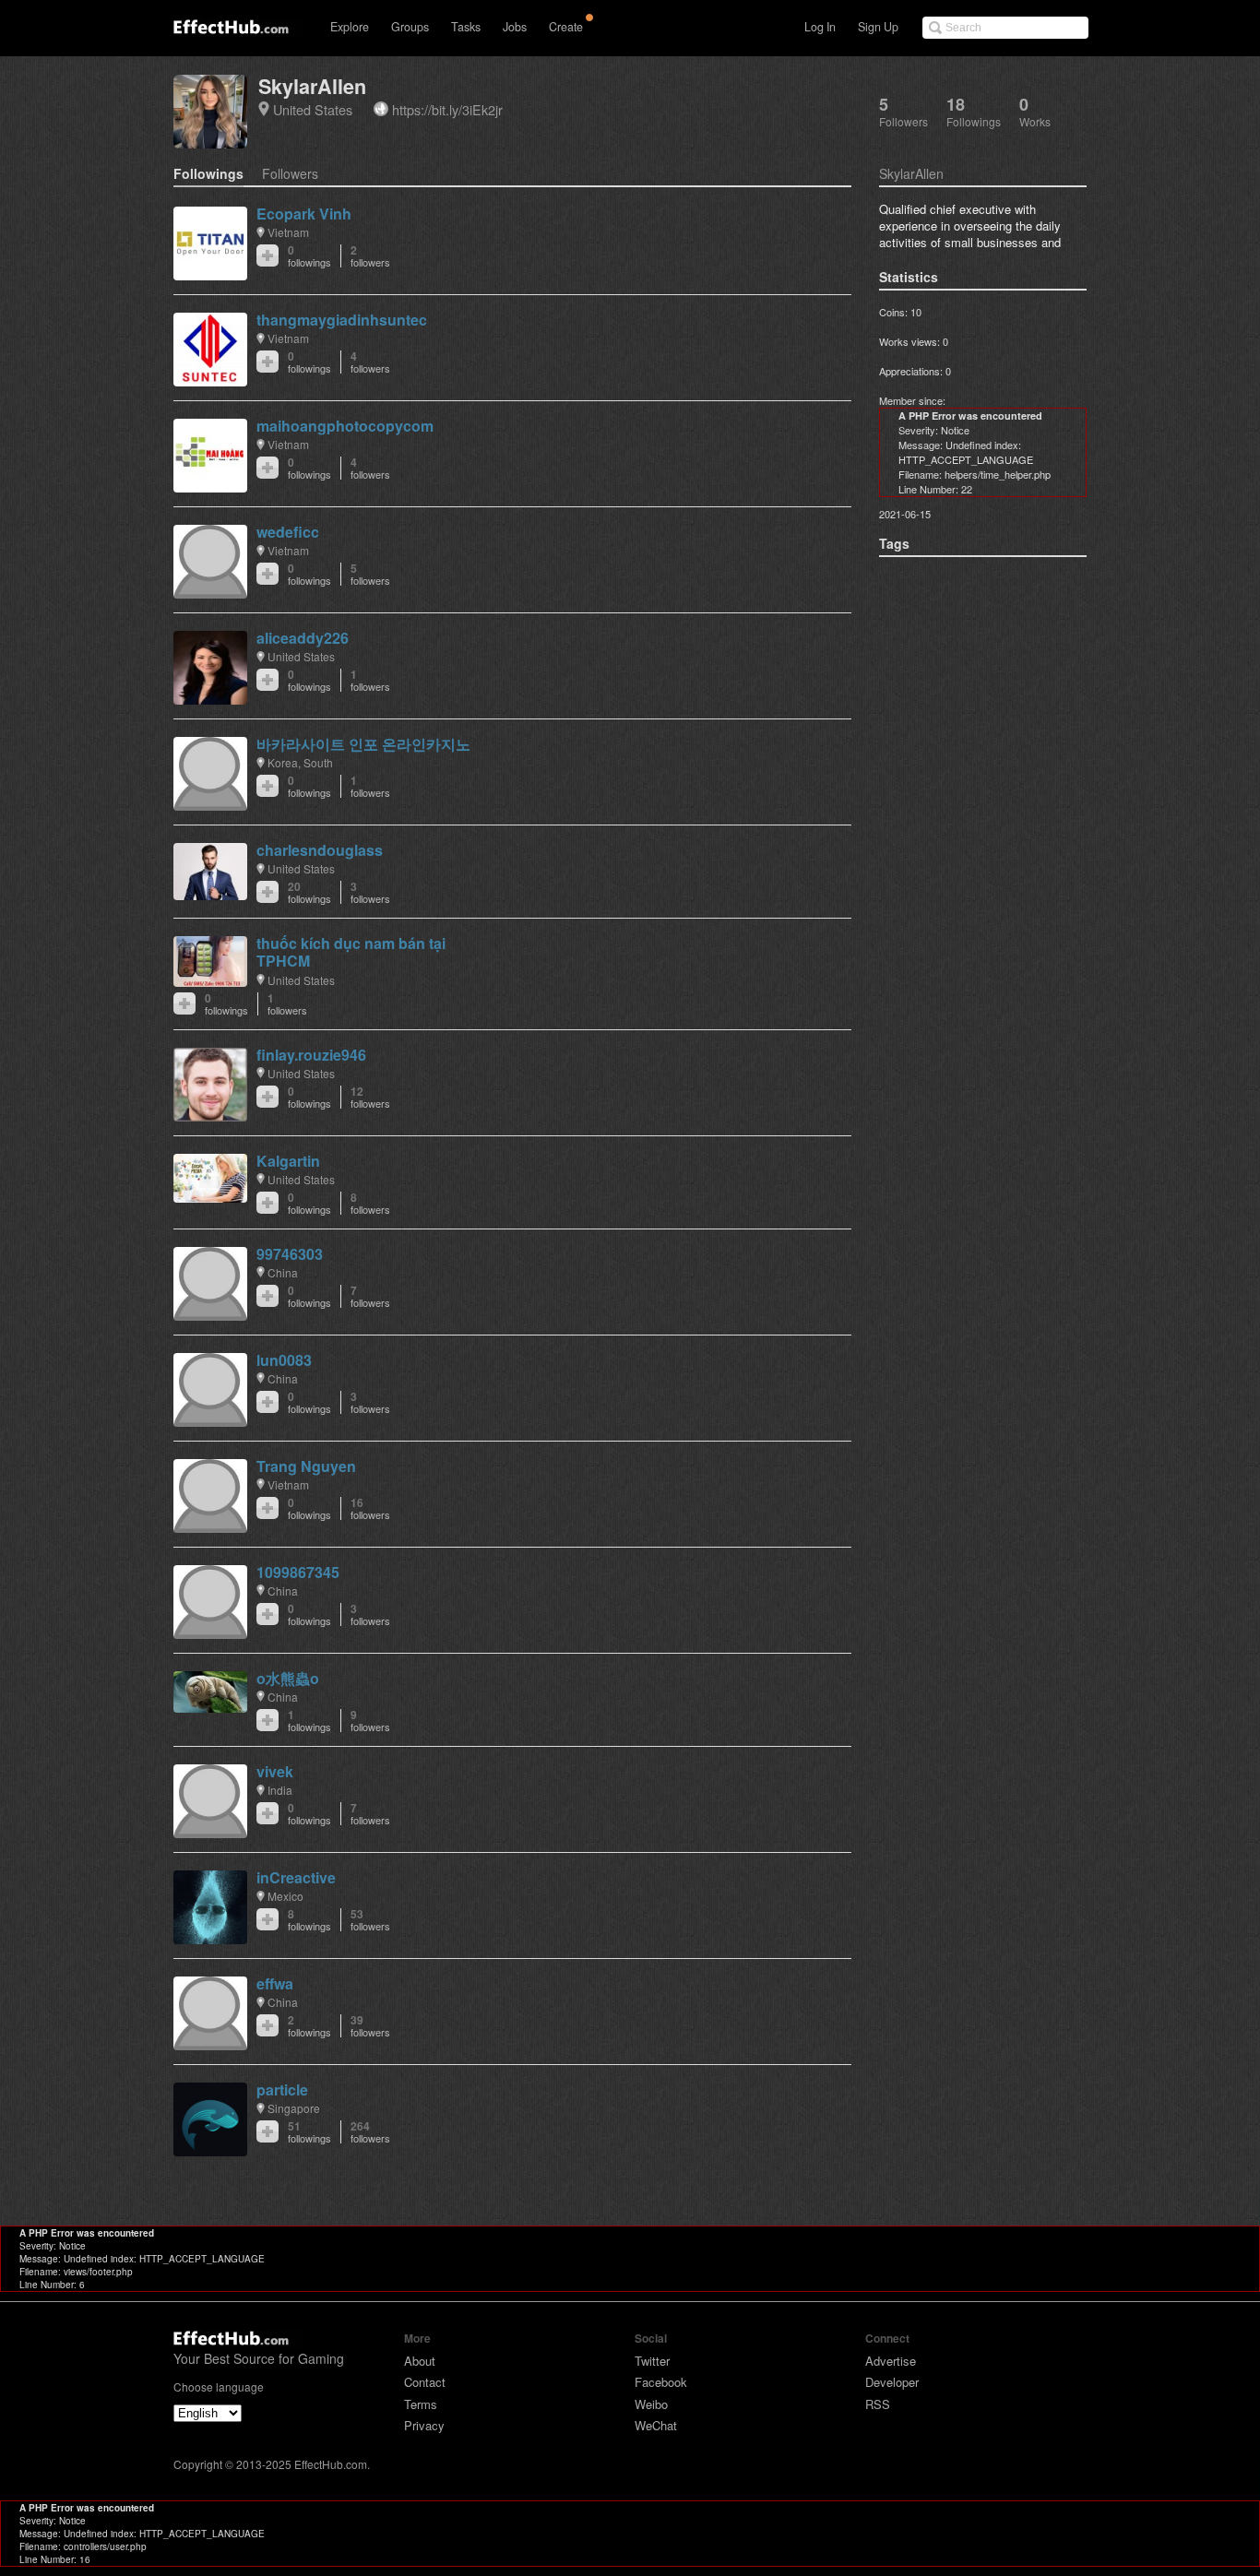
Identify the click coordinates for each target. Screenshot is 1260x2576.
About (420, 2361)
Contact (425, 2382)
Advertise (891, 2361)
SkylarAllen (312, 86)
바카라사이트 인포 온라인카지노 (363, 744)
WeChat (656, 2425)
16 (370, 1508)
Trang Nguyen (306, 1466)
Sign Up (878, 27)
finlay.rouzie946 (311, 1055)
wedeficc (288, 532)
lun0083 (284, 1360)
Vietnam (288, 232)
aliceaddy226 (303, 638)
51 (309, 2132)
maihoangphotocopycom (345, 426)
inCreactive (296, 1877)
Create (566, 27)
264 (370, 2132)
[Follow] (267, 255)
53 (370, 1920)
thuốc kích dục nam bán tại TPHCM (351, 952)
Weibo (651, 2404)
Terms (421, 2404)
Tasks (466, 27)
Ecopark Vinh (304, 214)
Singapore (294, 2108)
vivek (275, 1771)
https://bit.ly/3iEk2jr (447, 109)
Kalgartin (288, 1161)
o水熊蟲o (288, 1678)
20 (309, 892)
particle (282, 2089)
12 (370, 1097)
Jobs (515, 27)
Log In (820, 27)
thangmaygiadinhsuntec (342, 320)
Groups (410, 27)
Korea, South (300, 762)
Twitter (652, 2361)
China (283, 1272)
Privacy (424, 2425)
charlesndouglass (320, 850)
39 (370, 2026)
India (280, 1790)
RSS (878, 2404)
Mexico (285, 1896)
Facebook (661, 2382)
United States (313, 109)
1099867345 (298, 1572)
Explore (350, 27)
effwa (275, 1983)
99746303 (290, 1254)
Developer (892, 2382)
